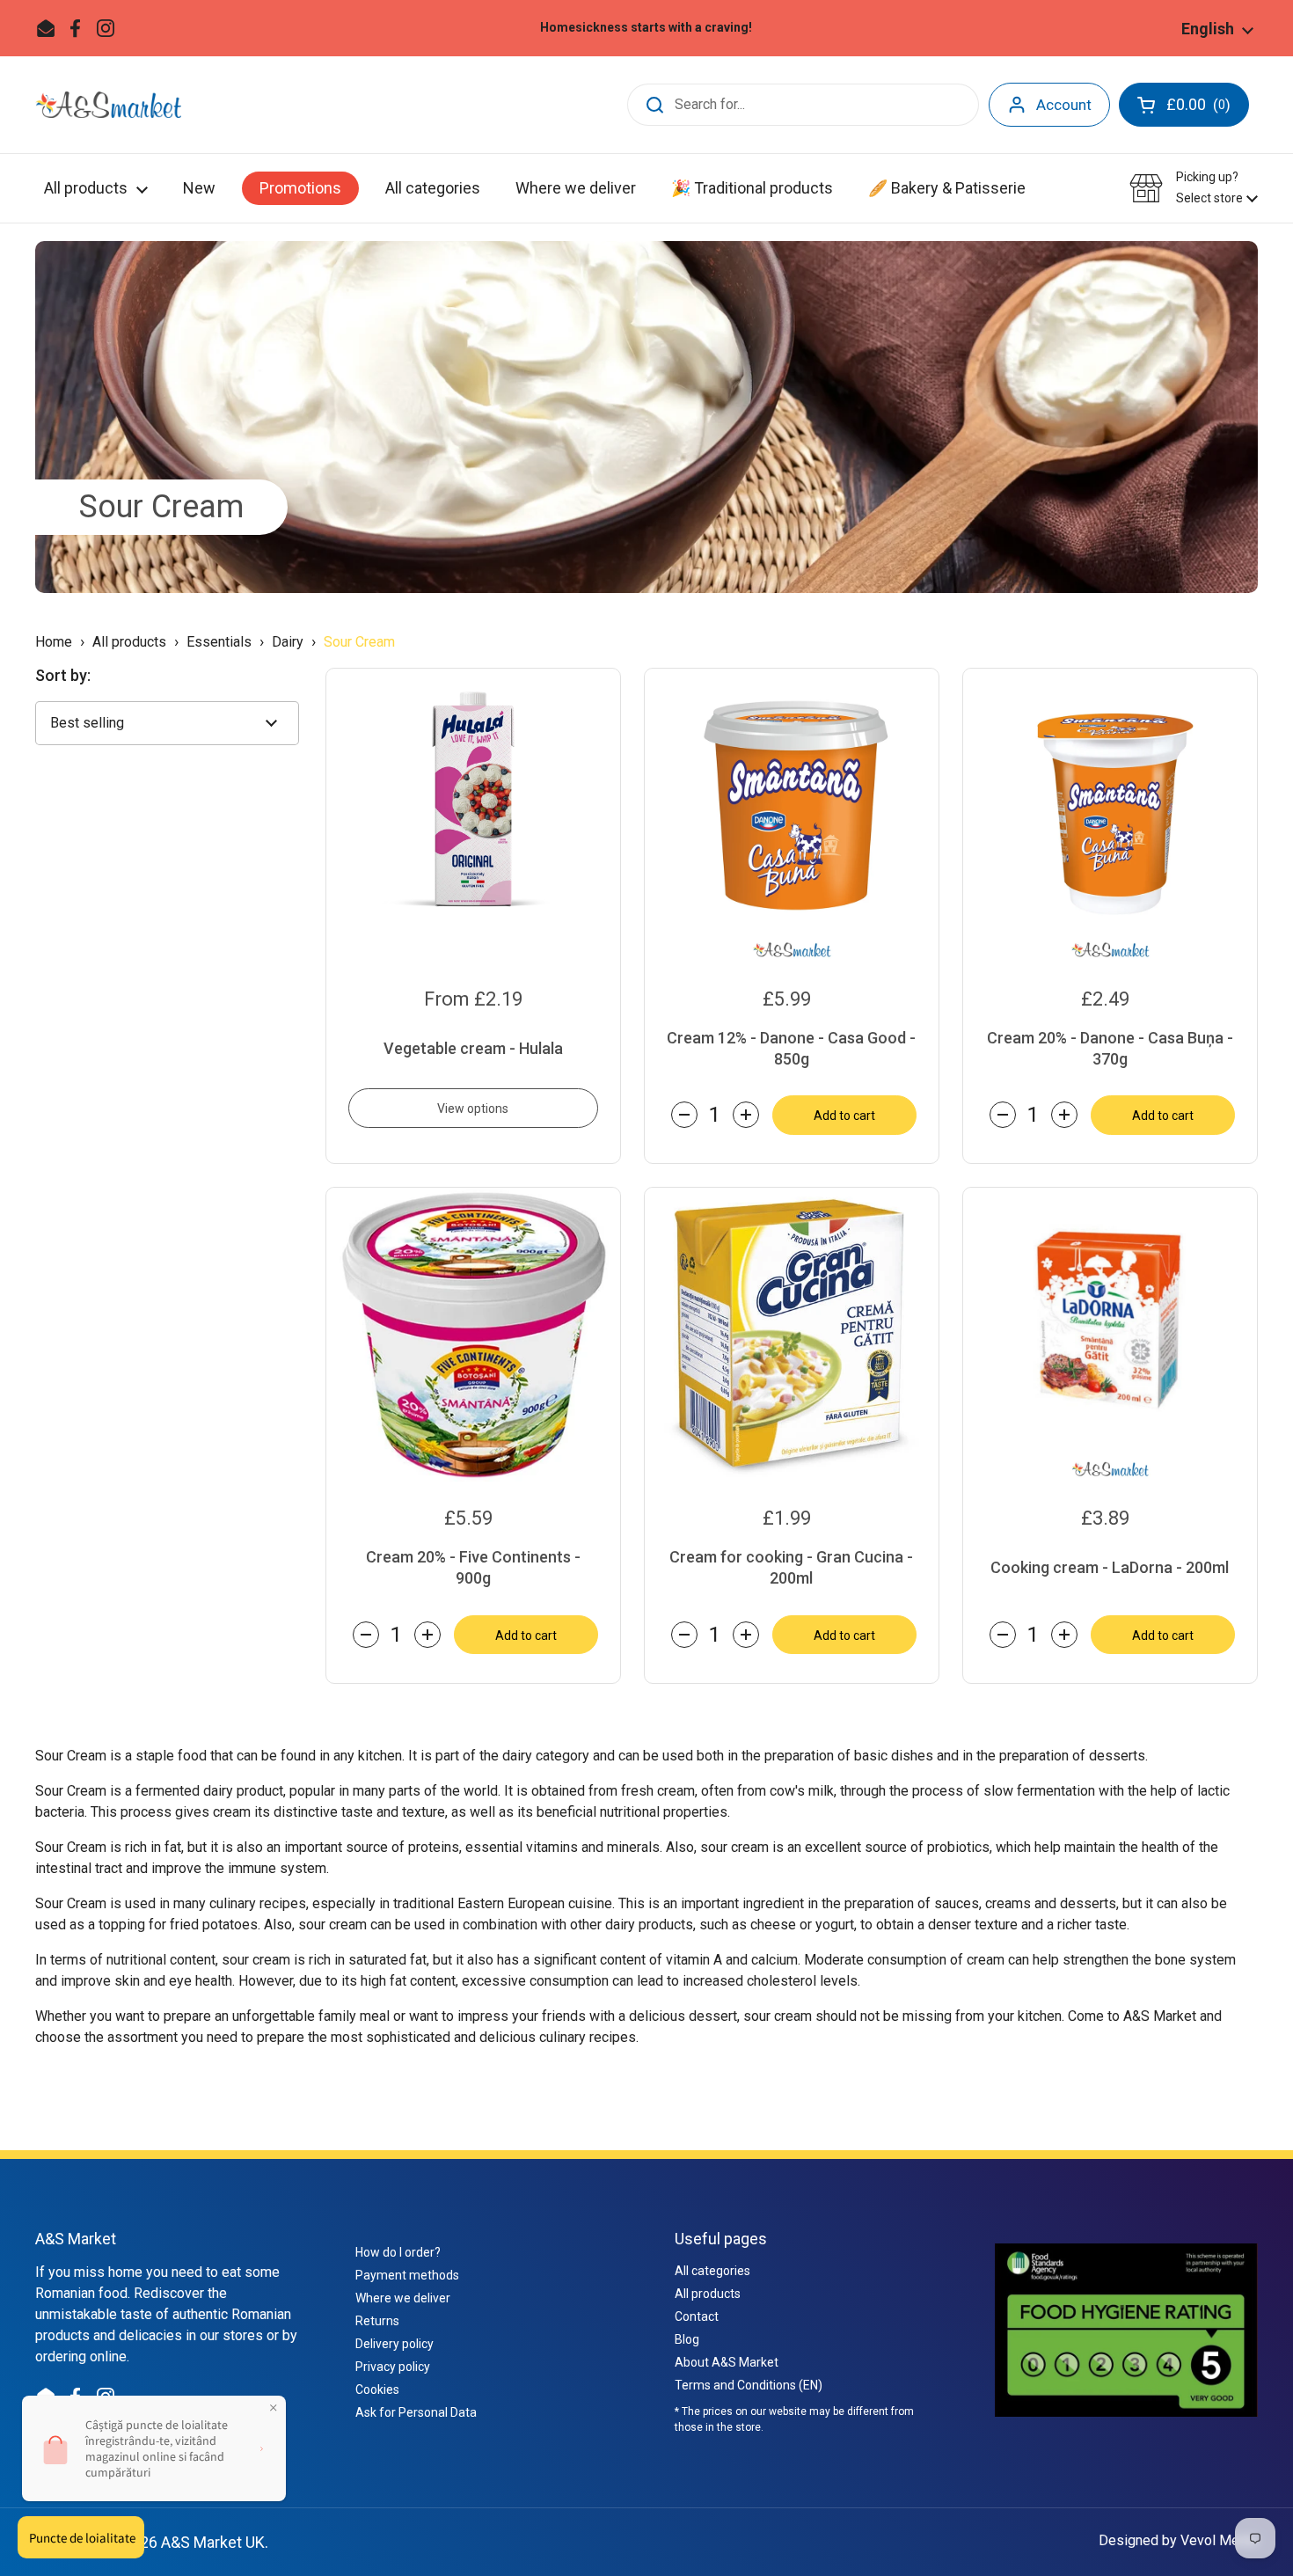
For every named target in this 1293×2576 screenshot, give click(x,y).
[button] (1194, 188)
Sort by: (63, 676)
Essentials (219, 642)
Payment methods (407, 2275)
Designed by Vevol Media (1178, 2540)
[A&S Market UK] (108, 105)
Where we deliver (403, 2298)
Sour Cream (161, 507)
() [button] (1200, 108)
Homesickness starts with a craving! (646, 28)
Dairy (288, 642)
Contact (697, 2316)
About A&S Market (727, 2362)
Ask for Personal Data (416, 2412)
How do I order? (398, 2252)
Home (54, 642)
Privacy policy (393, 2367)
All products (131, 642)
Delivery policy (394, 2344)
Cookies (377, 2389)
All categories (712, 2271)
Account (1064, 105)
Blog (687, 2339)
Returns (377, 2321)
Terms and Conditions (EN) (749, 2385)
